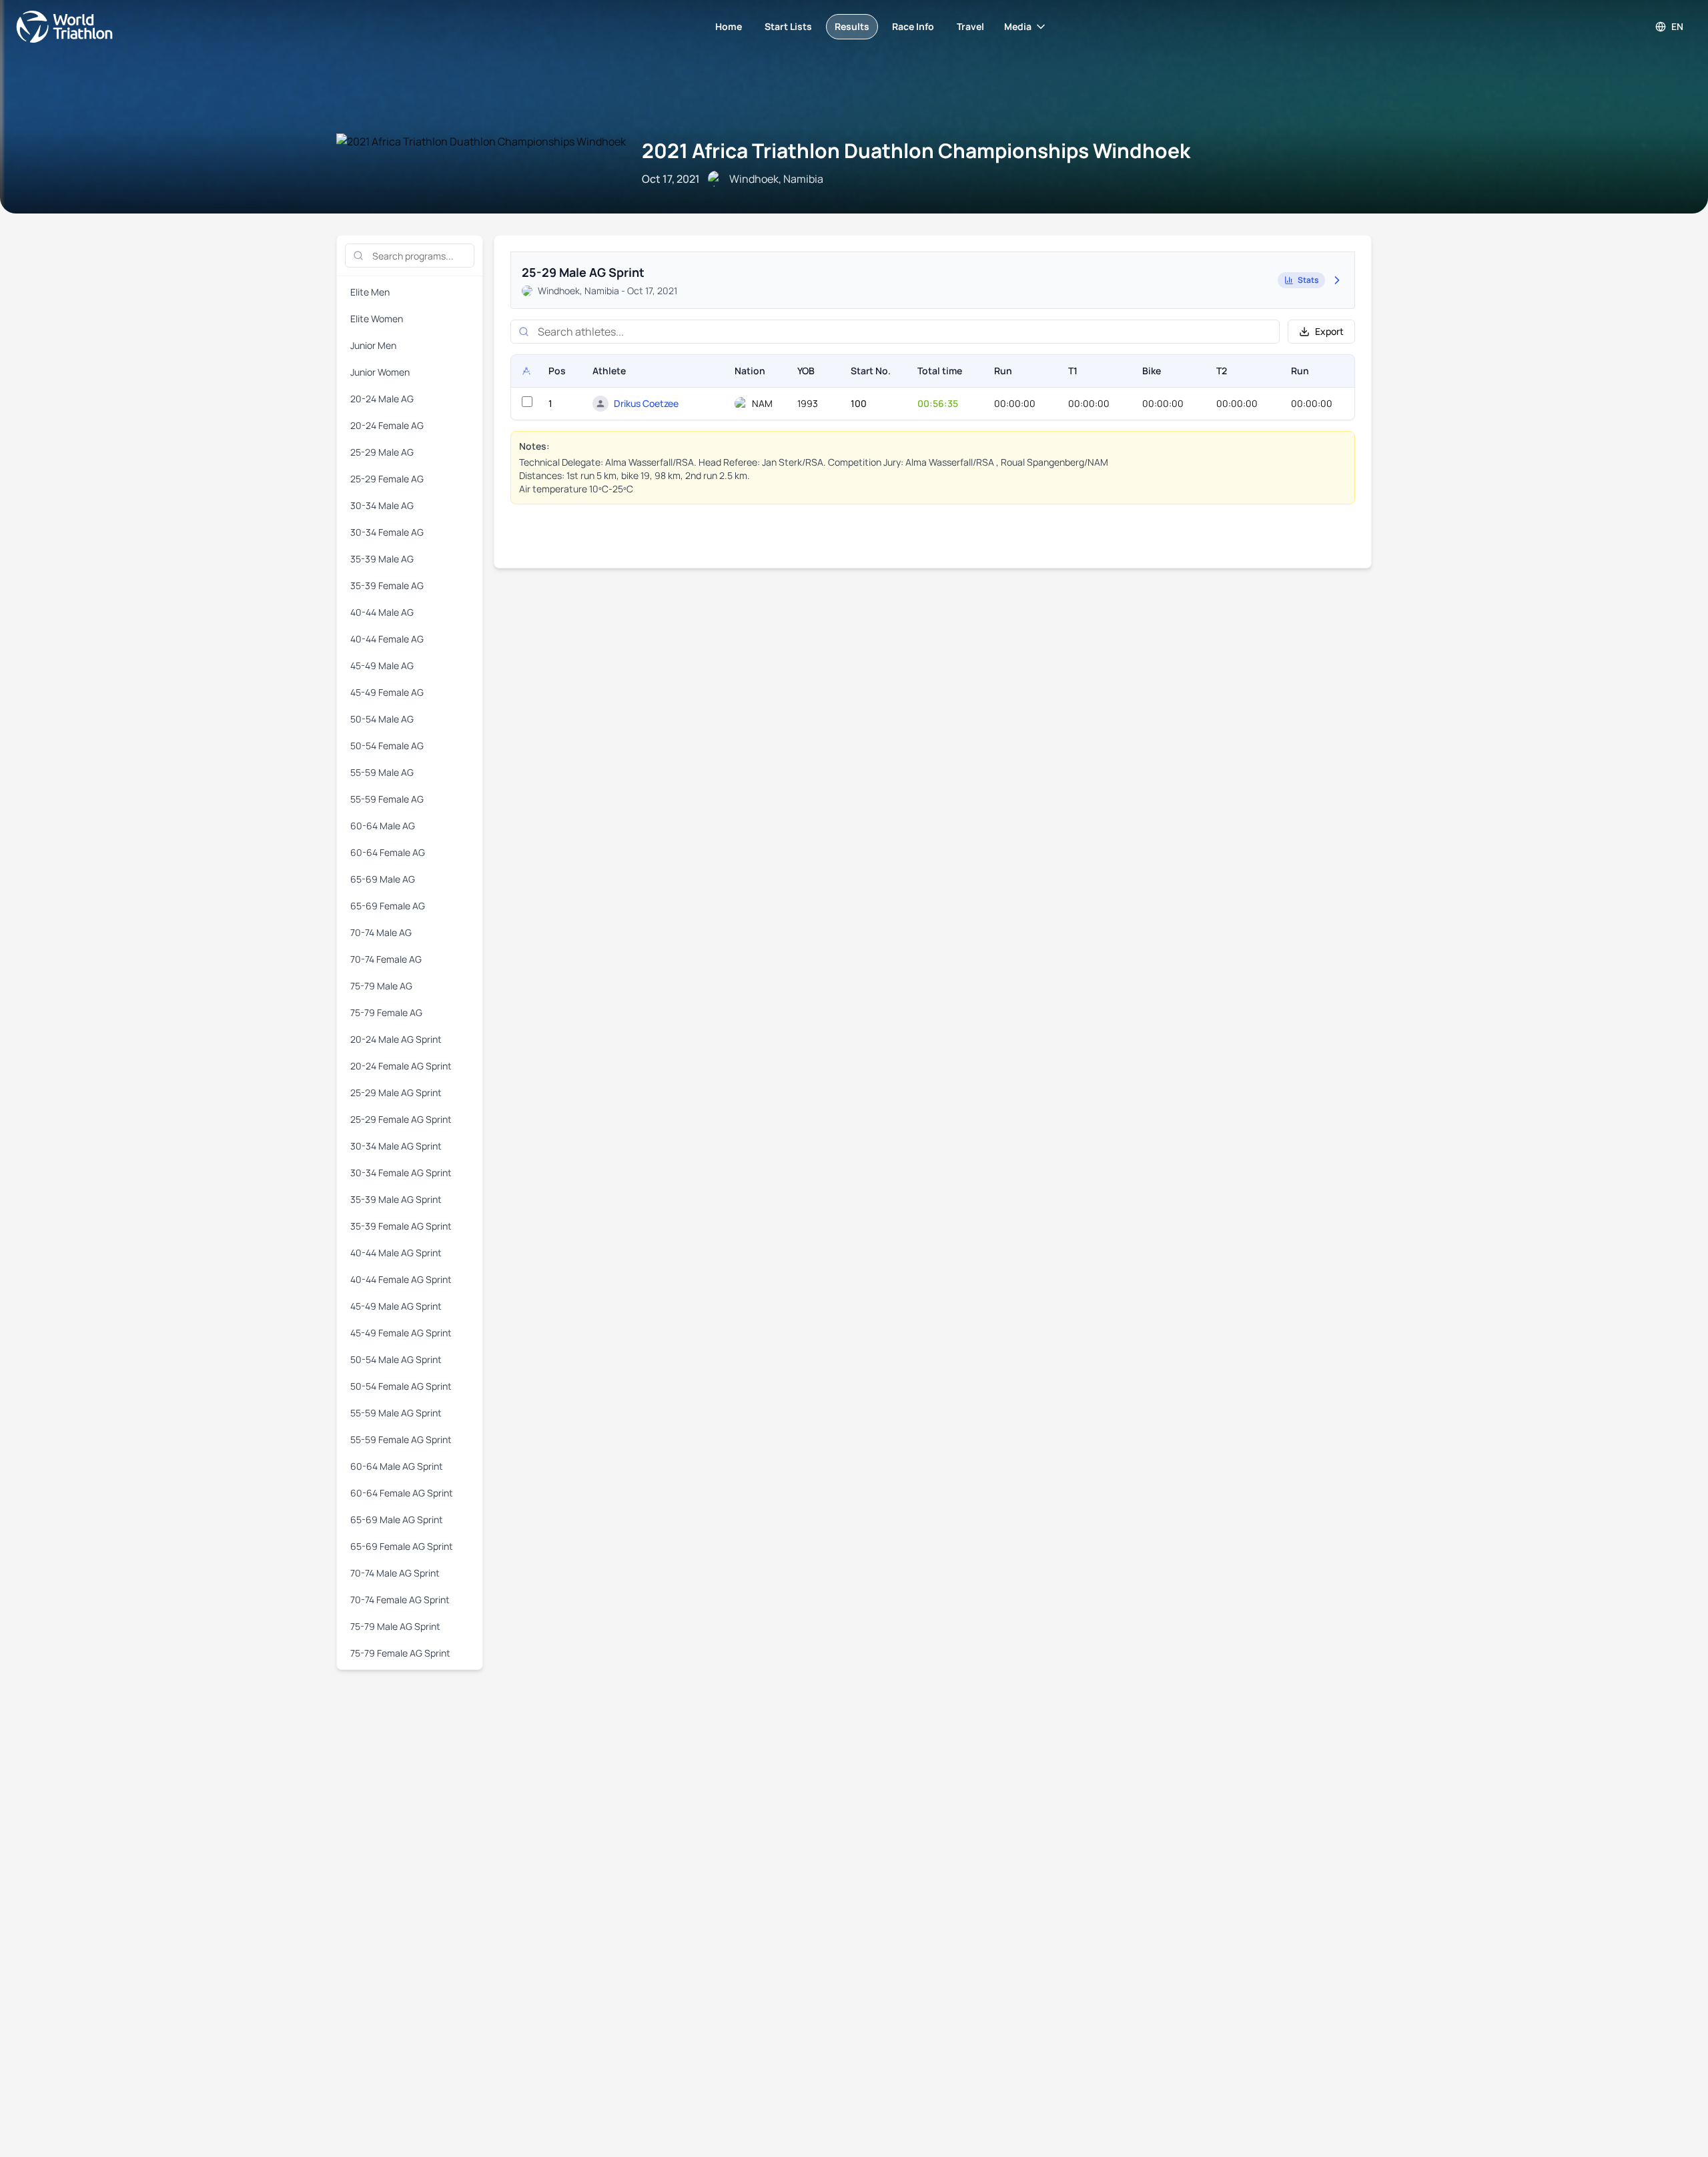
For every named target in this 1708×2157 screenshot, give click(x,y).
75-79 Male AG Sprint (395, 1626)
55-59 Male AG (382, 772)
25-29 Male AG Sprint (396, 1093)
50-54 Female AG (387, 746)
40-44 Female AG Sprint (401, 1279)
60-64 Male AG (383, 826)
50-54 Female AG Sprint (401, 1386)
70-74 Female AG (386, 959)
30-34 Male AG (382, 505)
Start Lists (788, 26)
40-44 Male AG (382, 612)
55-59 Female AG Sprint (401, 1439)
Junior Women (380, 372)
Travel (970, 26)
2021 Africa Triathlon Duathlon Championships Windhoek (916, 150)
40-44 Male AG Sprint (396, 1253)
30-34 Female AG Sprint (401, 1173)
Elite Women (377, 319)
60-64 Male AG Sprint (397, 1466)
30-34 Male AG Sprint (396, 1146)
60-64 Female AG (388, 852)
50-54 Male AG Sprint (396, 1359)
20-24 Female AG (387, 425)
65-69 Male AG (383, 879)
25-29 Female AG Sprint (401, 1119)
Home (729, 26)
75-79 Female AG (386, 1012)
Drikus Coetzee (646, 403)
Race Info (913, 26)
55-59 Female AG (387, 799)
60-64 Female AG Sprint (402, 1493)
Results (852, 26)
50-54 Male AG (382, 719)
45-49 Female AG (387, 692)
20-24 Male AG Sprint (396, 1039)
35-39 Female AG (387, 585)
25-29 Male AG (382, 452)
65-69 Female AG (388, 906)
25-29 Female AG (387, 479)
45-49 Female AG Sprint (401, 1333)
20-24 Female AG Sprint (401, 1066)
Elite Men (370, 292)
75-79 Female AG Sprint (400, 1653)
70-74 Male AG (381, 932)
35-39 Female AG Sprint (401, 1226)
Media (1018, 26)
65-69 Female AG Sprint (402, 1546)
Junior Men (373, 345)
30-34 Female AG (387, 532)
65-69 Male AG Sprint (397, 1520)
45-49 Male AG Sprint (396, 1306)
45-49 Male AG (382, 666)
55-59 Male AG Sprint (396, 1413)
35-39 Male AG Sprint (396, 1199)
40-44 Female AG (387, 639)
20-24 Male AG (382, 399)
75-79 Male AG (381, 986)
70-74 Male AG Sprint (395, 1573)
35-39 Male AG (382, 559)
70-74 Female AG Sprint (400, 1600)
